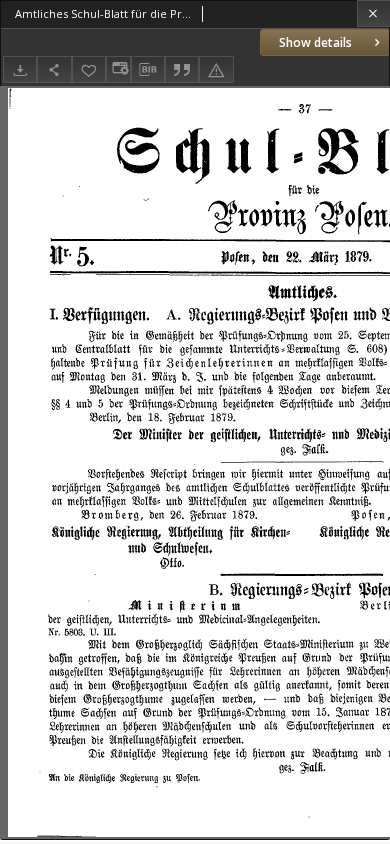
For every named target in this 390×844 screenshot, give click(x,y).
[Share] (54, 69)
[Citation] (182, 69)
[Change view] (118, 69)
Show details (315, 42)
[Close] (373, 13)
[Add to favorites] (89, 69)
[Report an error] (216, 69)
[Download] (20, 69)
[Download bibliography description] (148, 70)
